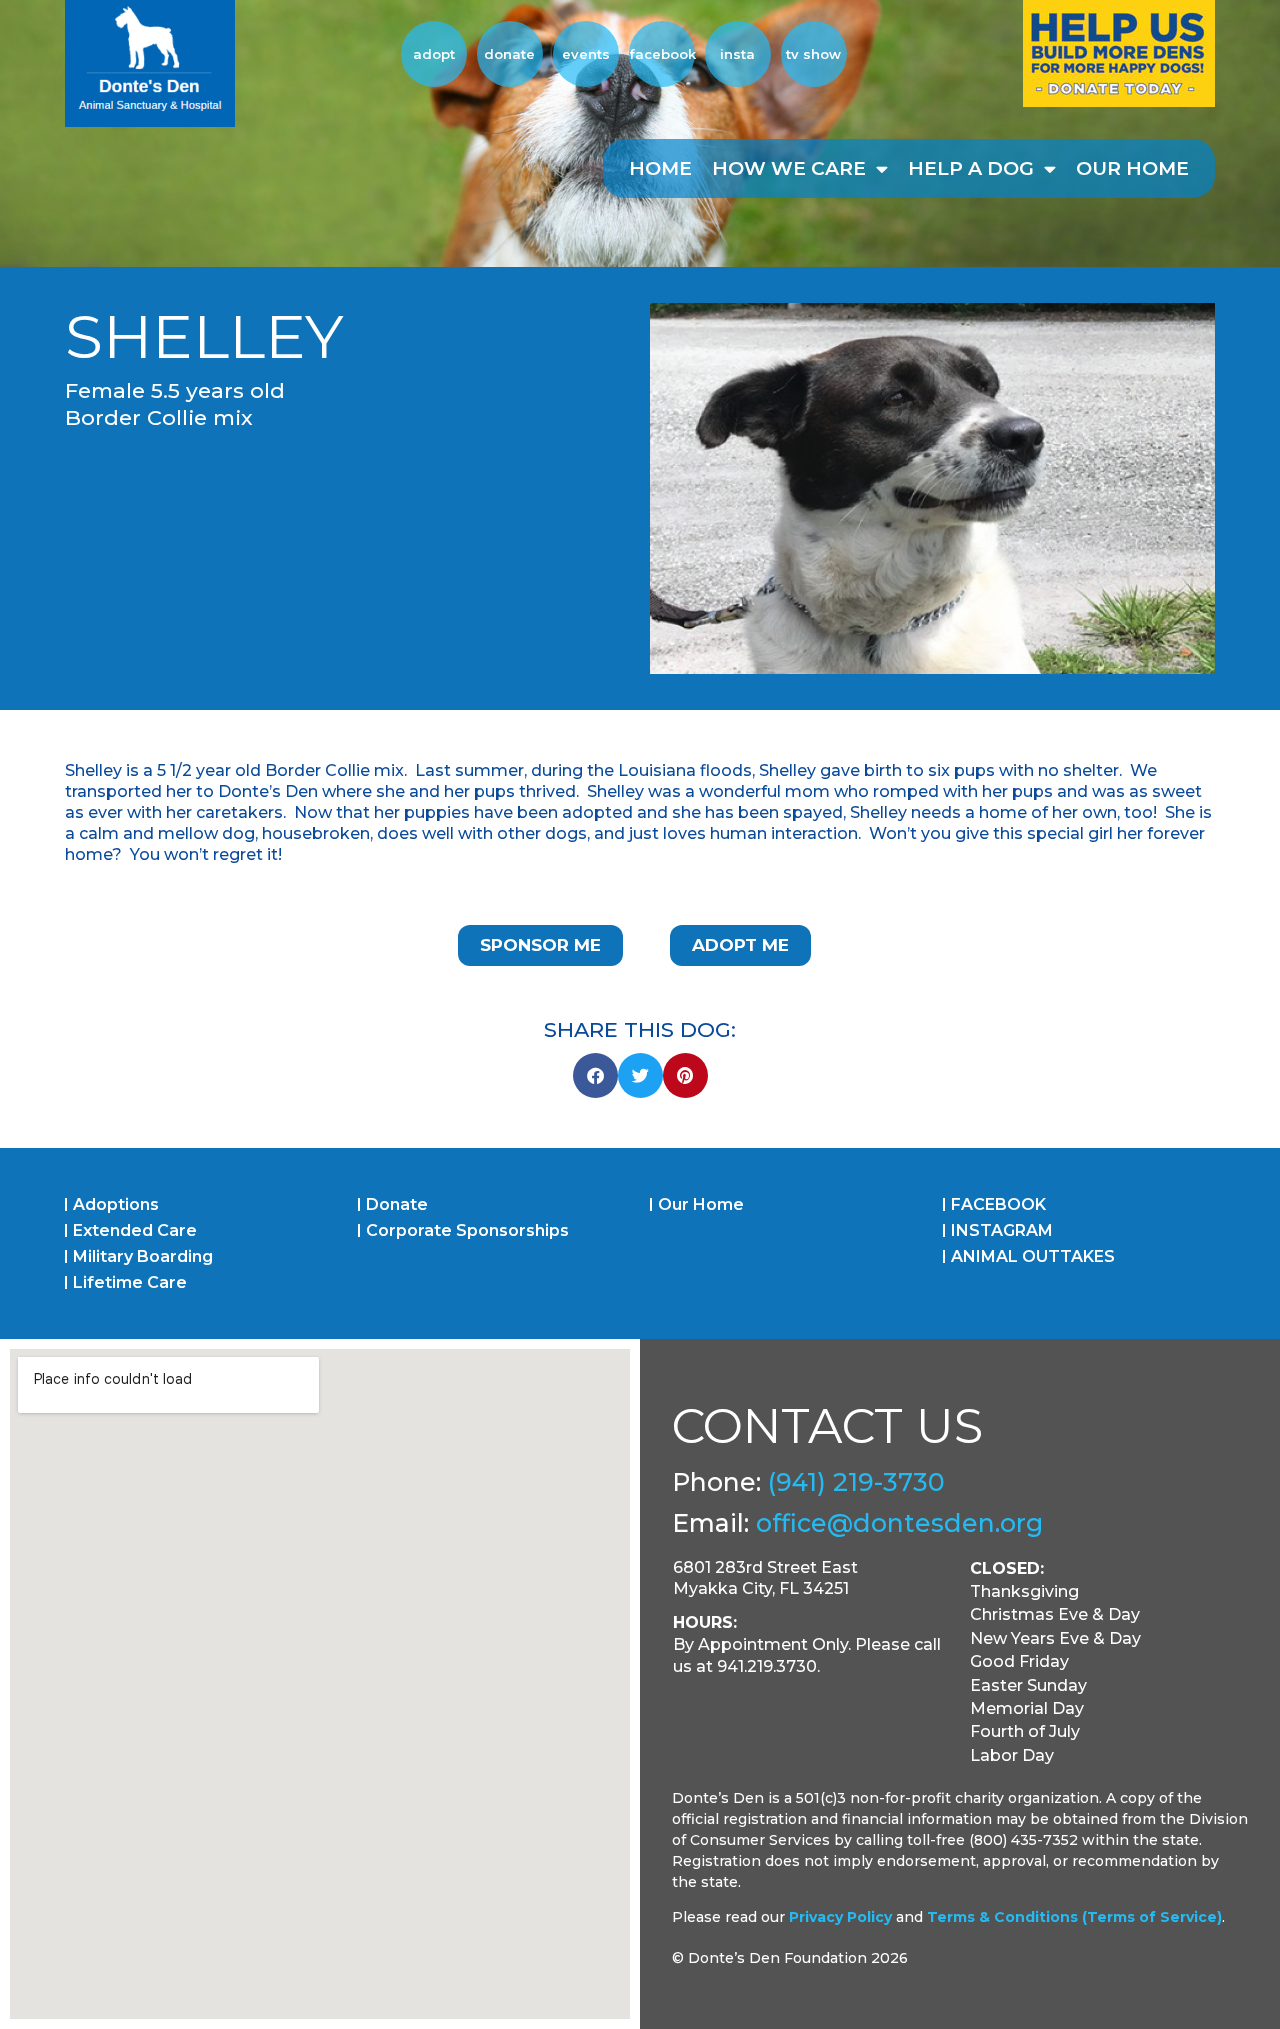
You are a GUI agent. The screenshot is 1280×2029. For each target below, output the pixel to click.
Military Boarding (143, 1256)
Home (660, 168)
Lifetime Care (130, 1282)
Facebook (662, 54)
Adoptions (116, 1204)
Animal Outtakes (1033, 1256)
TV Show (813, 54)
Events (586, 54)
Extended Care (135, 1230)
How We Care (789, 168)
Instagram (1002, 1230)
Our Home (1132, 168)
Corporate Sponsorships (467, 1230)
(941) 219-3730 (856, 1482)
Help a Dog (971, 168)
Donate (509, 54)
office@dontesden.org (899, 1523)
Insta (737, 54)
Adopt (434, 54)
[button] (595, 1075)
